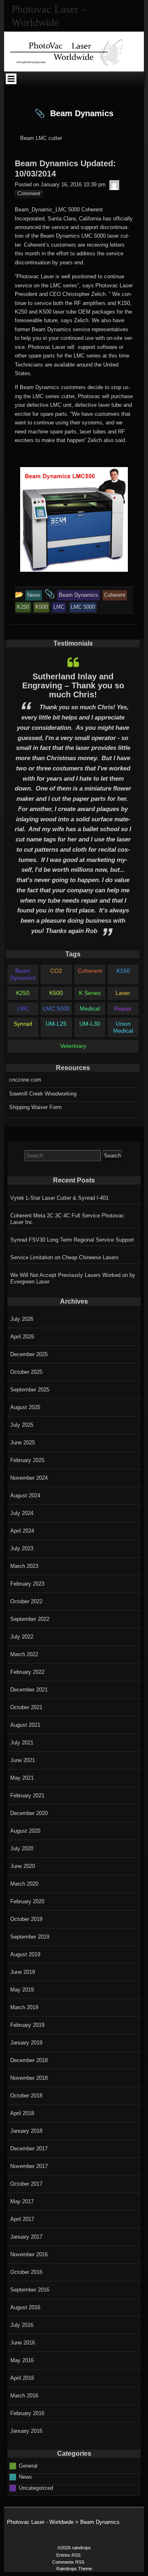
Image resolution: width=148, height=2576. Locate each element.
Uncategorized (36, 2488)
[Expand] (11, 79)
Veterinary (73, 1046)
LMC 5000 (56, 1008)
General (28, 2466)
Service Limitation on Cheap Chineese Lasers (65, 1257)
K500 (56, 993)
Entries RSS (68, 2555)
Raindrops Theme (74, 2569)
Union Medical (123, 1027)
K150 (123, 971)
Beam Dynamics (23, 974)
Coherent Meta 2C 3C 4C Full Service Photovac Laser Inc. (67, 1219)
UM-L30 (90, 1024)
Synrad (23, 1024)
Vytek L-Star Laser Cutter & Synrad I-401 (59, 1198)
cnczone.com (25, 1080)
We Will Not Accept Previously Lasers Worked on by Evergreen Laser (73, 1278)
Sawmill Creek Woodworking (43, 1094)
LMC (23, 1008)
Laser (123, 993)
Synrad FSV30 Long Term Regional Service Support (72, 1240)
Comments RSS (68, 2562)
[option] (73, 796)
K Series (90, 993)
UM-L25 (56, 1024)
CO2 (56, 971)
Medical (90, 1008)
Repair (123, 1008)
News (25, 2477)
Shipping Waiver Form (35, 1107)
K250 (23, 993)
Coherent (90, 971)
